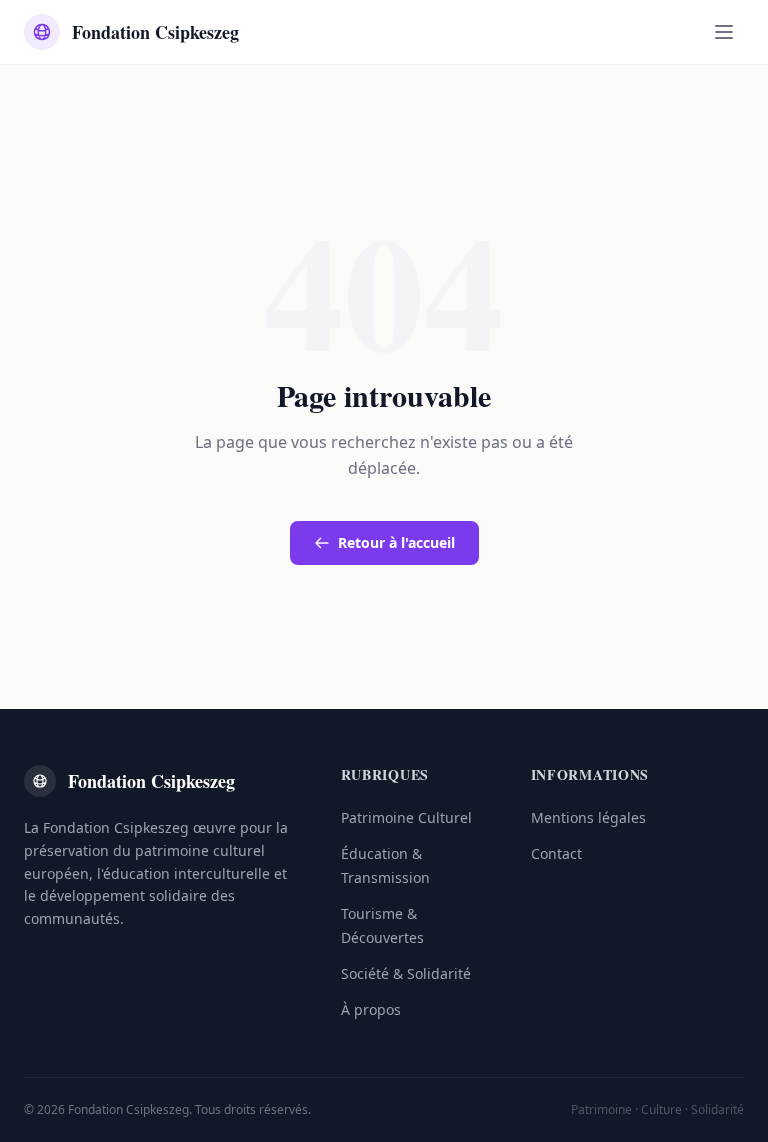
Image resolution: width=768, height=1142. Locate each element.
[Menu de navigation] (724, 32)
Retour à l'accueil (396, 542)
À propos (371, 1009)
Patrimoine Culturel (406, 817)
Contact (556, 853)
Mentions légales (588, 817)
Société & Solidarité (406, 973)
